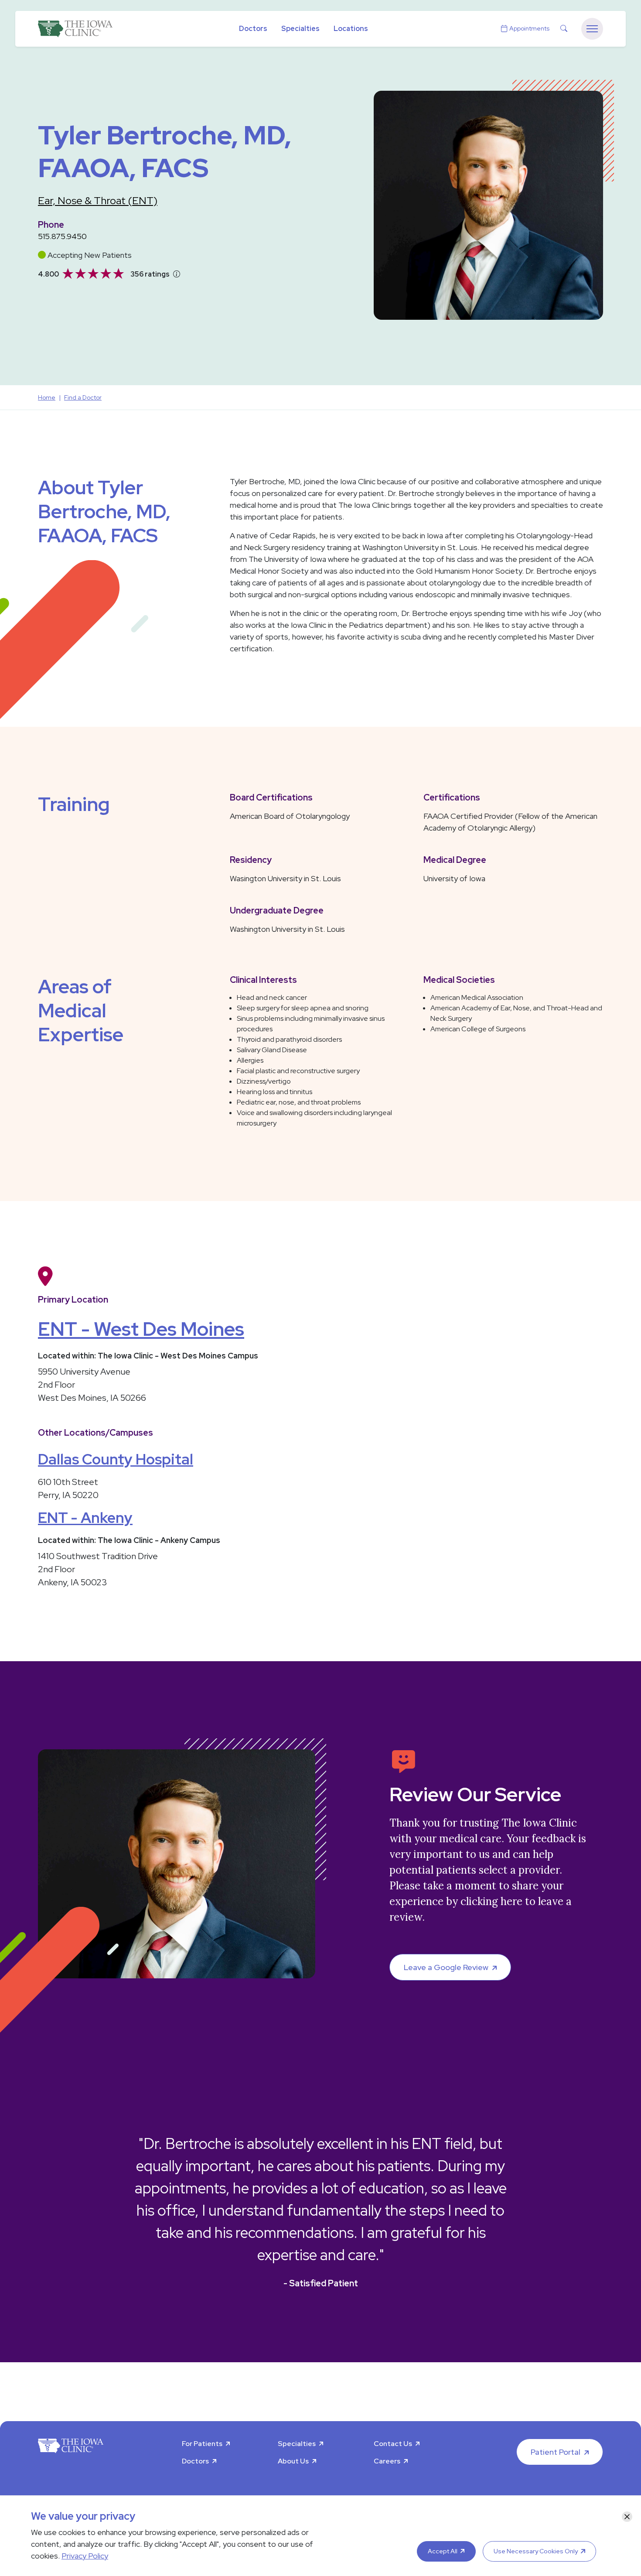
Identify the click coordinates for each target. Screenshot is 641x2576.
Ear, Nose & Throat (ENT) (98, 200)
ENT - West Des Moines (141, 1329)
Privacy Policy (85, 2556)
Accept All (443, 2551)
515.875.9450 (62, 236)
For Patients (202, 2444)
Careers (387, 2461)
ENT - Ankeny (85, 1517)
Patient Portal (556, 2452)
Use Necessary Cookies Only (536, 2551)
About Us (293, 2461)
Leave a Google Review (446, 1967)
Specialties (300, 29)
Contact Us (393, 2444)
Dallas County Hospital (116, 1459)
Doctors (253, 29)
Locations (351, 29)
